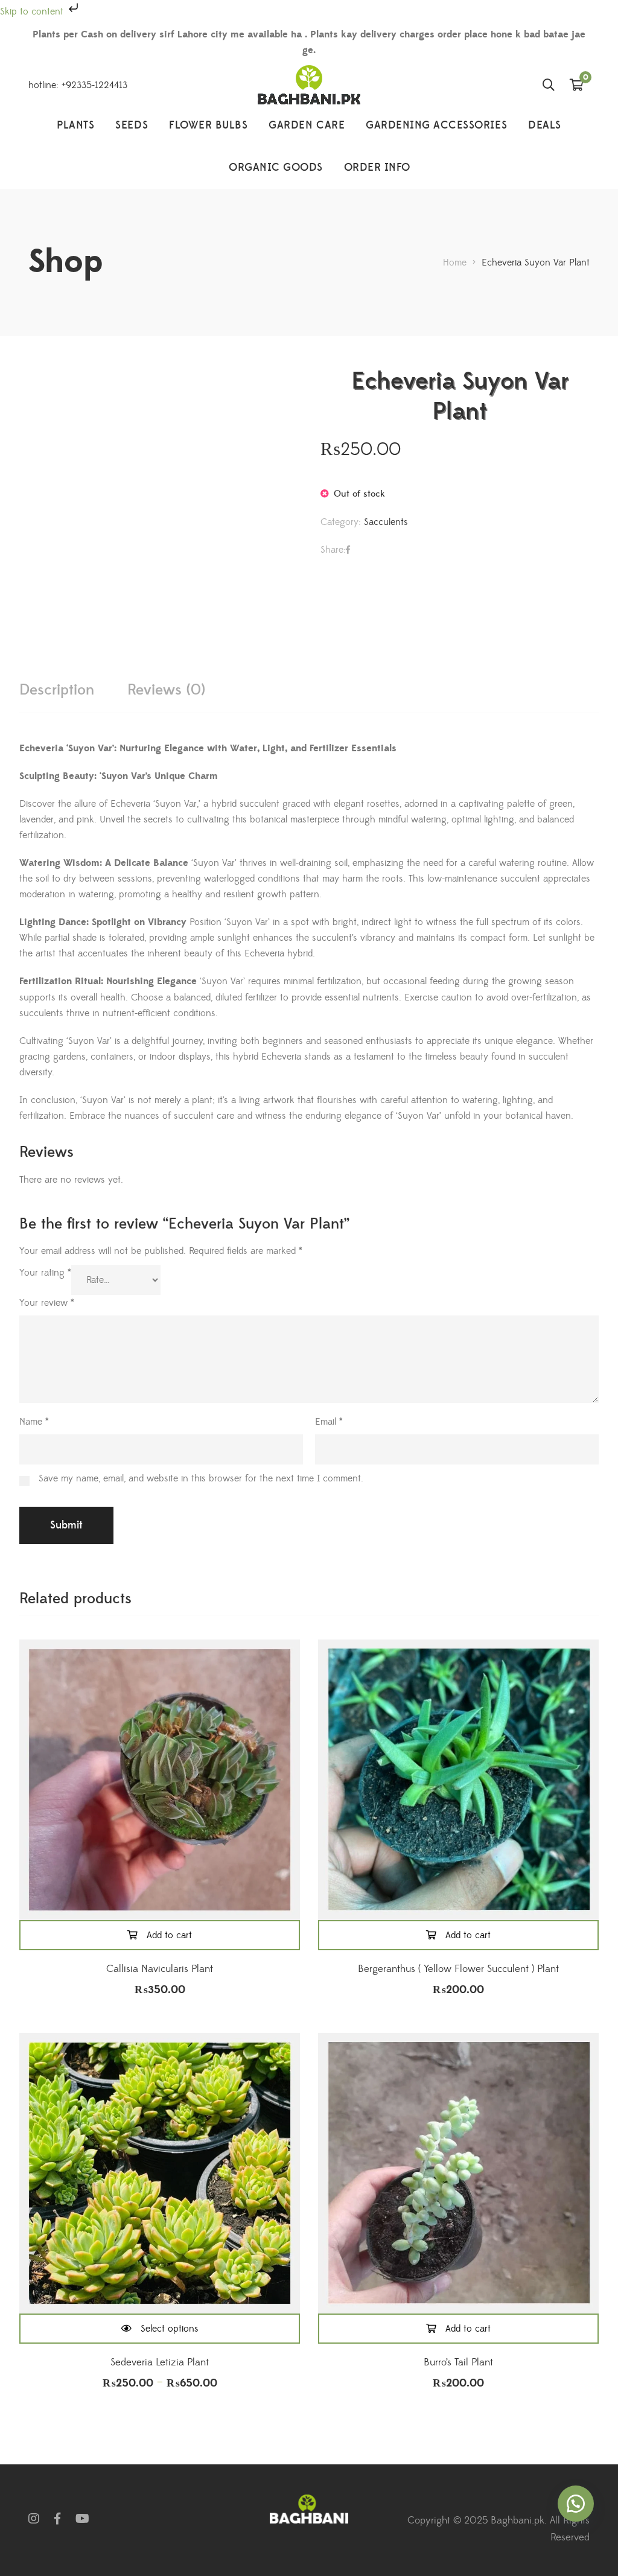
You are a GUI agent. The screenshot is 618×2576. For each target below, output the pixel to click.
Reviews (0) (166, 690)
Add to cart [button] (169, 1935)
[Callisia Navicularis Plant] (160, 1780)
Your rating (45, 1273)
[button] (576, 2504)
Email (329, 1422)
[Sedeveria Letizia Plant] (160, 2173)
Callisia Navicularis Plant (160, 1969)
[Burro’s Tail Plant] (458, 2173)
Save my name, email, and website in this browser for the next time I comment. (201, 1478)
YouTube (82, 2519)
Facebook (57, 2519)
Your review (47, 1303)
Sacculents (386, 522)
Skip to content (33, 11)
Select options (170, 2329)
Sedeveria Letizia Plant (160, 2362)
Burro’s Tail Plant (458, 2362)
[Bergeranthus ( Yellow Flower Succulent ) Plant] (458, 1780)
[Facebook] (348, 550)
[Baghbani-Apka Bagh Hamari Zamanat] (309, 85)
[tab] (57, 690)
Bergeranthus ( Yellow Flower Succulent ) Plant (458, 1969)
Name (34, 1422)
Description (57, 690)
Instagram (34, 2519)
